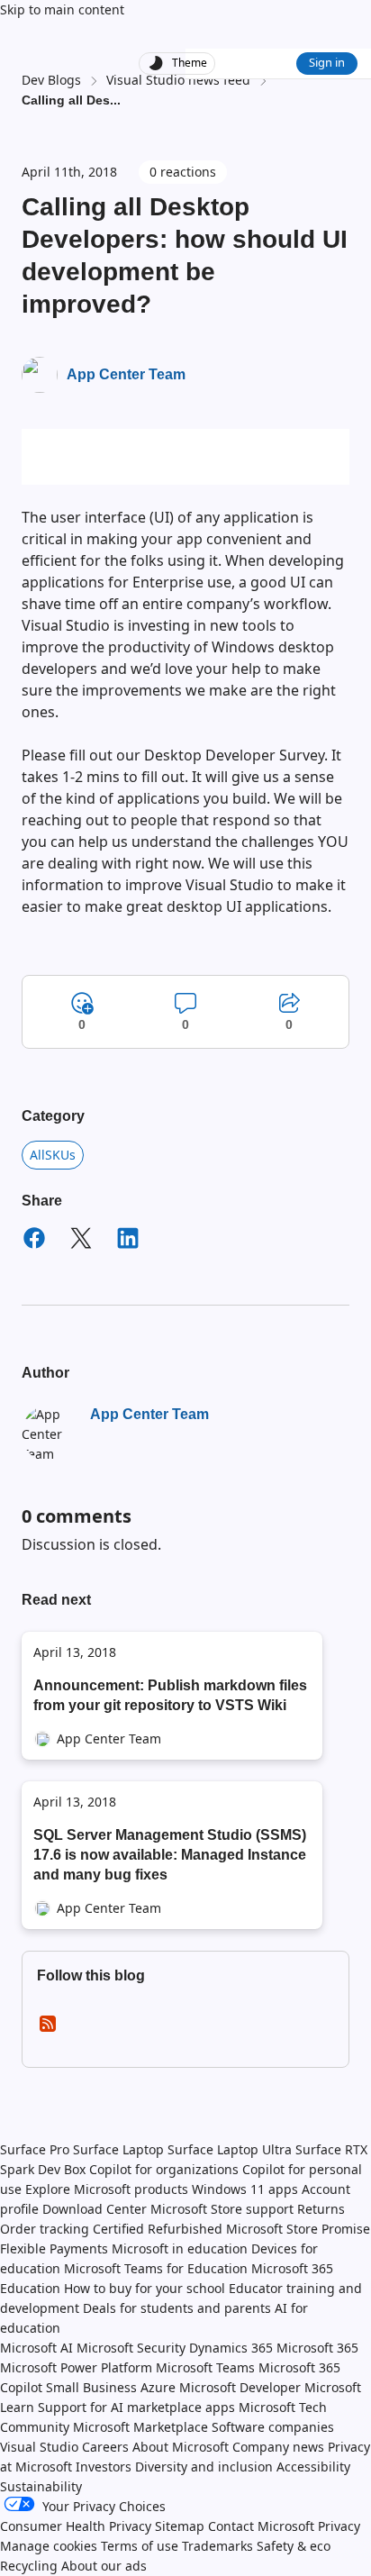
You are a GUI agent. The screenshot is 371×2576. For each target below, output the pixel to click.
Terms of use (140, 2546)
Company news (278, 2447)
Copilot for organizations (164, 2169)
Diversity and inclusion (204, 2467)
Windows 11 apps (245, 2189)
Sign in (327, 62)
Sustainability (41, 2486)
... (115, 100)
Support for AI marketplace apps (136, 2407)
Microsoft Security (131, 2348)
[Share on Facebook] (34, 1241)
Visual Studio (39, 2447)
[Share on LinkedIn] (128, 1241)
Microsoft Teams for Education (156, 2268)
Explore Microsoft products (107, 2189)
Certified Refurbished (158, 2229)
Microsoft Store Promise (298, 2229)
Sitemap (180, 2526)
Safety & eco (294, 2546)
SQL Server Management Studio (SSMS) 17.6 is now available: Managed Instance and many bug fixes (170, 1855)
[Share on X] (81, 1241)
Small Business (91, 2387)
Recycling (29, 2566)
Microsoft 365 (317, 2348)
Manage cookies (49, 2546)
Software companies (273, 2427)
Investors (104, 2467)
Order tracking (45, 2229)
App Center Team (126, 374)
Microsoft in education (180, 2248)
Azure (158, 2387)
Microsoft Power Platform (76, 2367)
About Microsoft (181, 2447)
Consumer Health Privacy (76, 2526)
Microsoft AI (36, 2348)
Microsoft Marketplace (140, 2427)
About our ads (104, 2566)
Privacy (339, 2526)
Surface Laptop (118, 2149)
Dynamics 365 (231, 2348)
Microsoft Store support (222, 2209)
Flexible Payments (54, 2248)
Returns (321, 2209)
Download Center (95, 2209)
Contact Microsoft (261, 2526)
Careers (105, 2447)
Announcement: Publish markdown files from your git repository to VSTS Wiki (170, 1695)
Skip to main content (62, 9)
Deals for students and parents (177, 2308)
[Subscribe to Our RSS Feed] (48, 2030)
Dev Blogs (51, 80)
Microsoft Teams (205, 2367)
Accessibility (313, 2467)
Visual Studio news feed (178, 80)
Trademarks (217, 2546)
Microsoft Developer (240, 2387)
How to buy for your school (145, 2288)
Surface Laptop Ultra (230, 2149)
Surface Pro (35, 2149)
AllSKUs (53, 1155)
